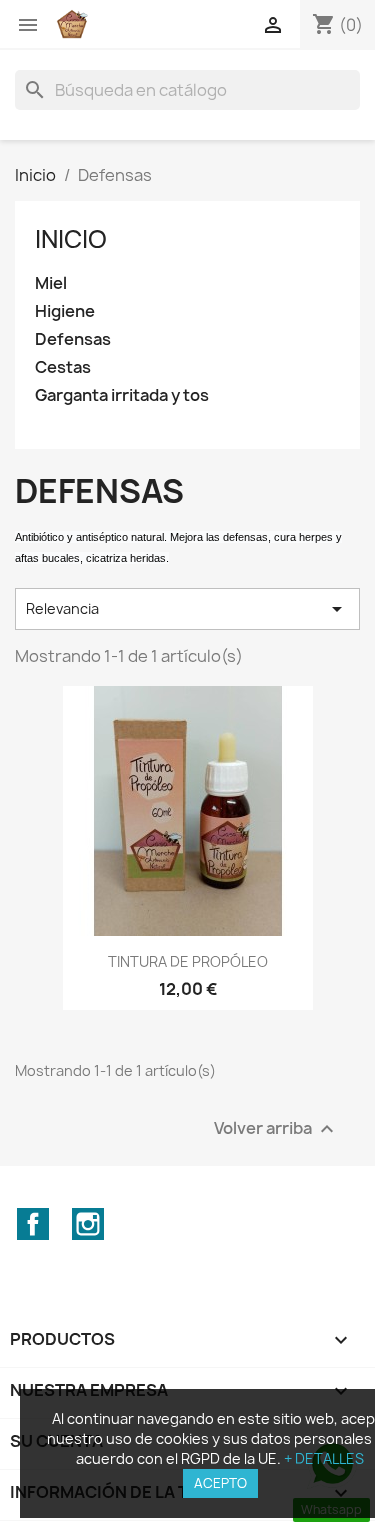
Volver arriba (276, 1128)
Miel (51, 283)
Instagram (88, 1224)
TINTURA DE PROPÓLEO (188, 961)
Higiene (65, 311)
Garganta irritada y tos (122, 395)
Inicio (71, 239)
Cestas (63, 367)
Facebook (33, 1224)
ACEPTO (220, 1483)
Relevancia (187, 609)
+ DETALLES (324, 1458)
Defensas (73, 339)
